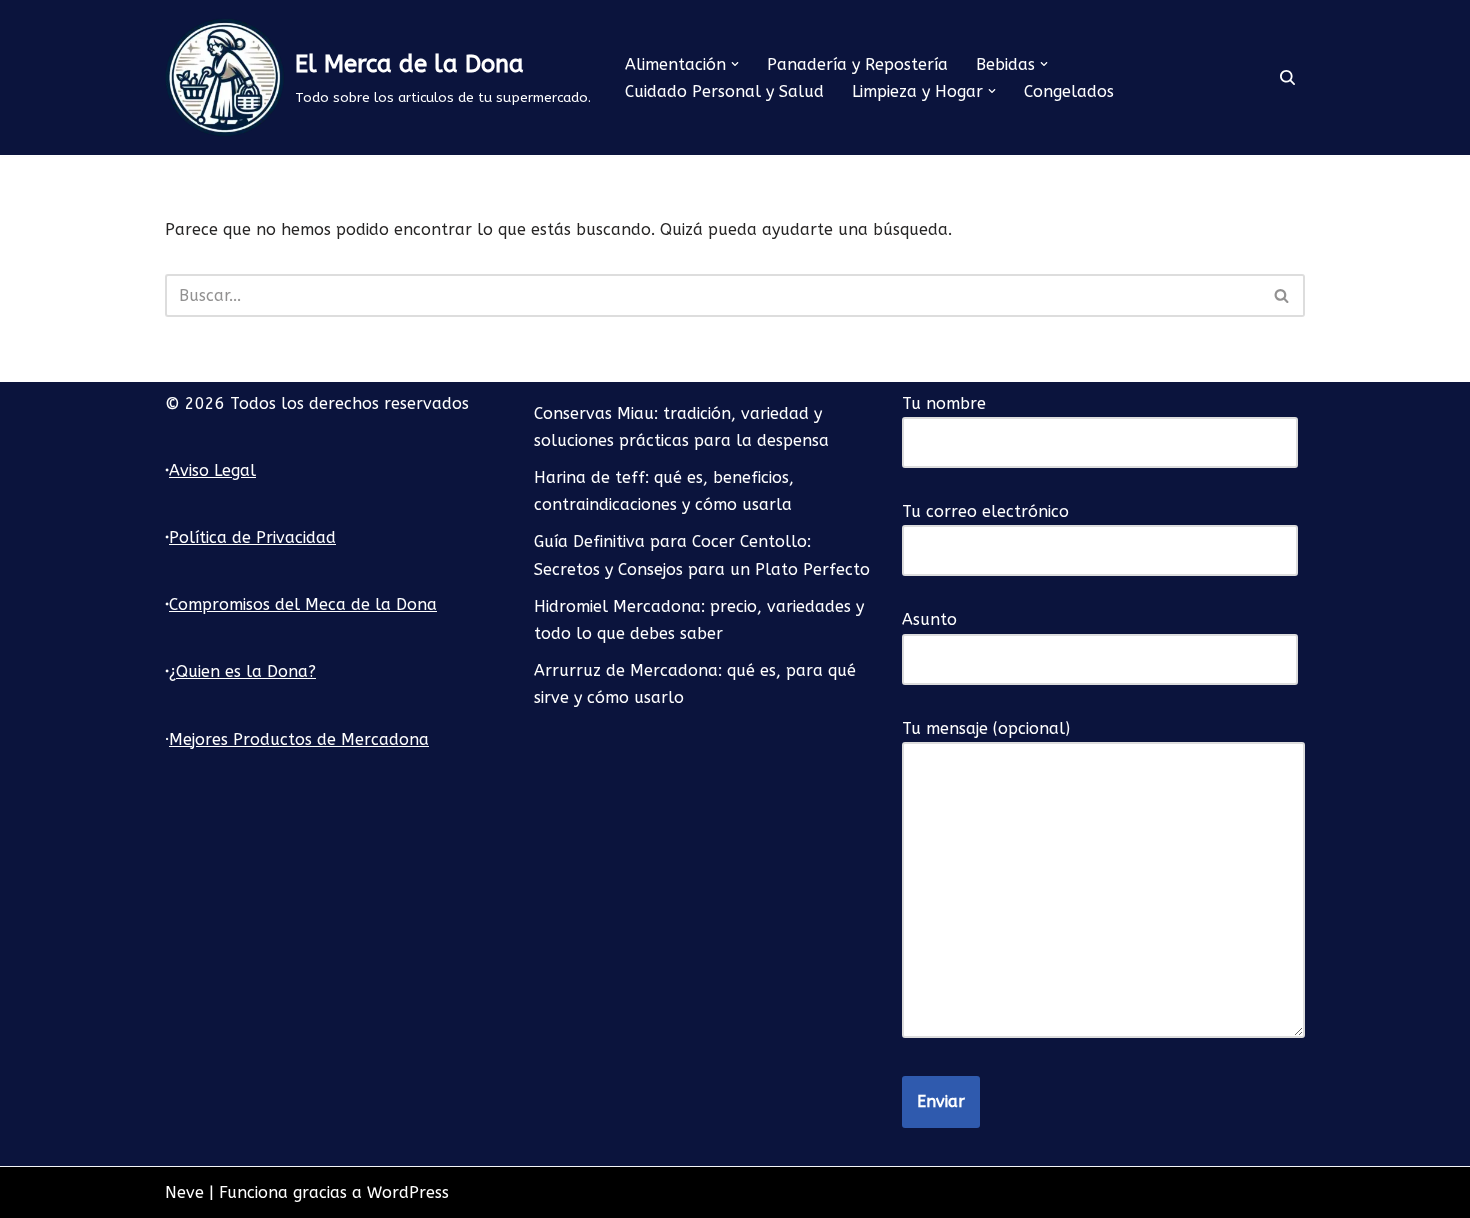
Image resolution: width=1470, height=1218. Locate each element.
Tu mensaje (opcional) (986, 728)
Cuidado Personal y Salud (724, 91)
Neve (184, 1192)
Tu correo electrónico (985, 511)
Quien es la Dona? (246, 671)
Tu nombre (944, 403)
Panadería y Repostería (857, 64)
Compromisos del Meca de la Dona (303, 604)
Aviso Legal (212, 470)
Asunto (929, 619)
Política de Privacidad (252, 537)
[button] (735, 64)
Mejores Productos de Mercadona (299, 739)
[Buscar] (1287, 77)
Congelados (1069, 91)
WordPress (408, 1192)
